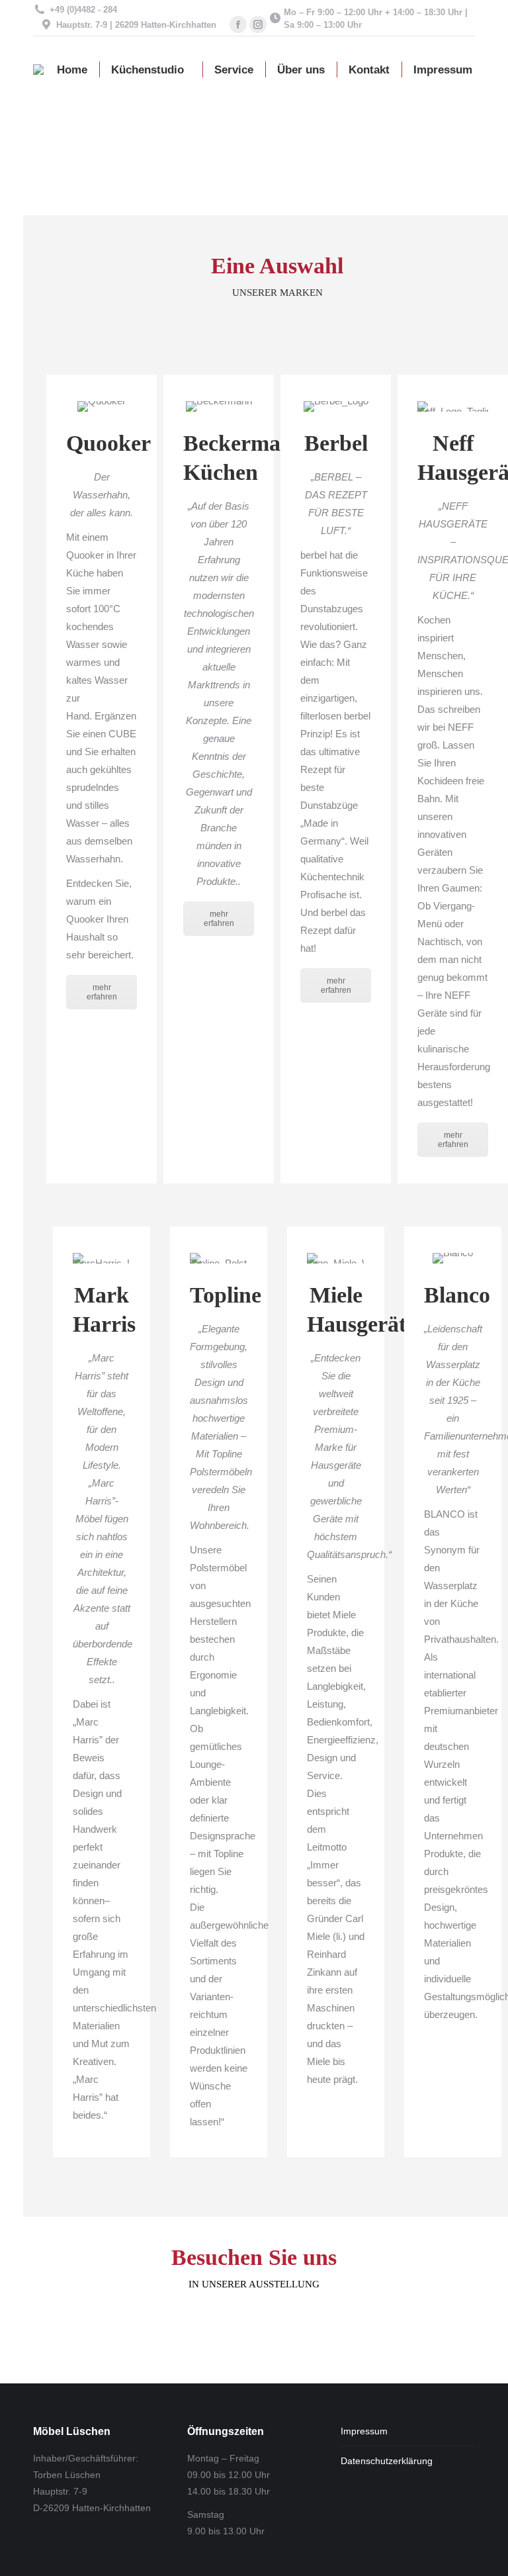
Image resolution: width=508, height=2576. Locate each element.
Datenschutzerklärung (387, 2461)
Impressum (364, 2431)
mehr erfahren (102, 992)
